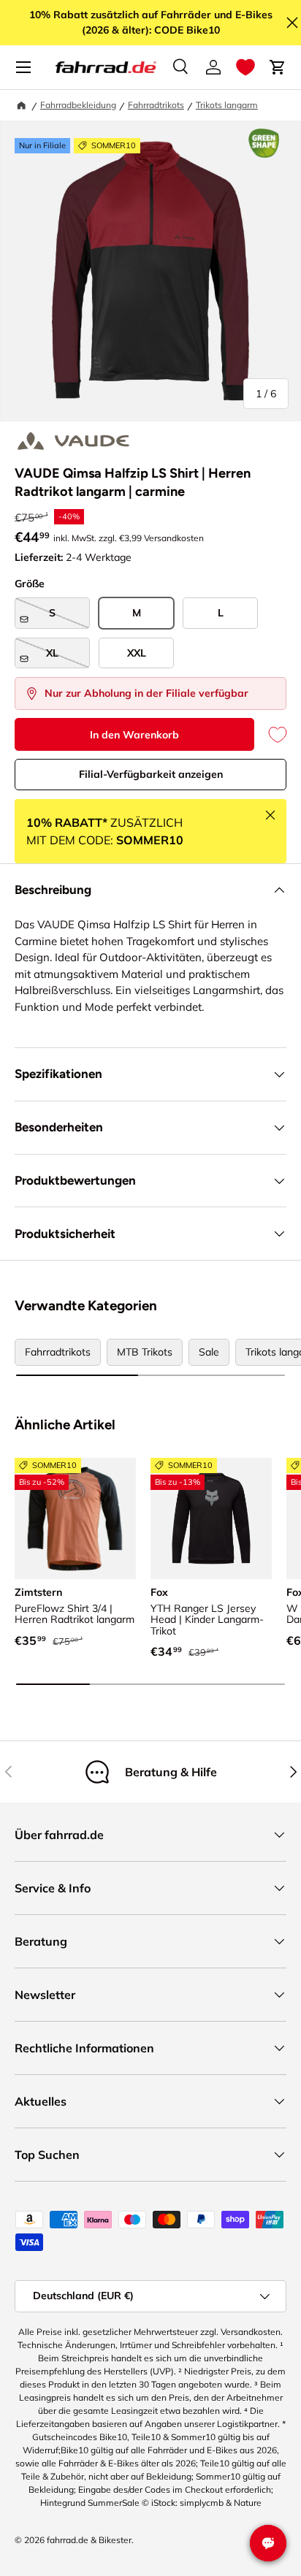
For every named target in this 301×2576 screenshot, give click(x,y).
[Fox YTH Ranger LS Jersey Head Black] (211, 1518)
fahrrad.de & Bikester (89, 2540)
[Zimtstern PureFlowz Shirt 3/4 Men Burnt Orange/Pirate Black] (75, 1518)
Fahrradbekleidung (78, 105)
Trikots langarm (227, 105)
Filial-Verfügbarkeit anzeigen (151, 774)
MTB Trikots (145, 1352)
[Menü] (23, 67)
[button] (245, 67)
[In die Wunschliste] (270, 734)
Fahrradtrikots (156, 105)
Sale (209, 1352)
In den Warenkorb (134, 735)
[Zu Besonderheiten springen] (264, 143)
